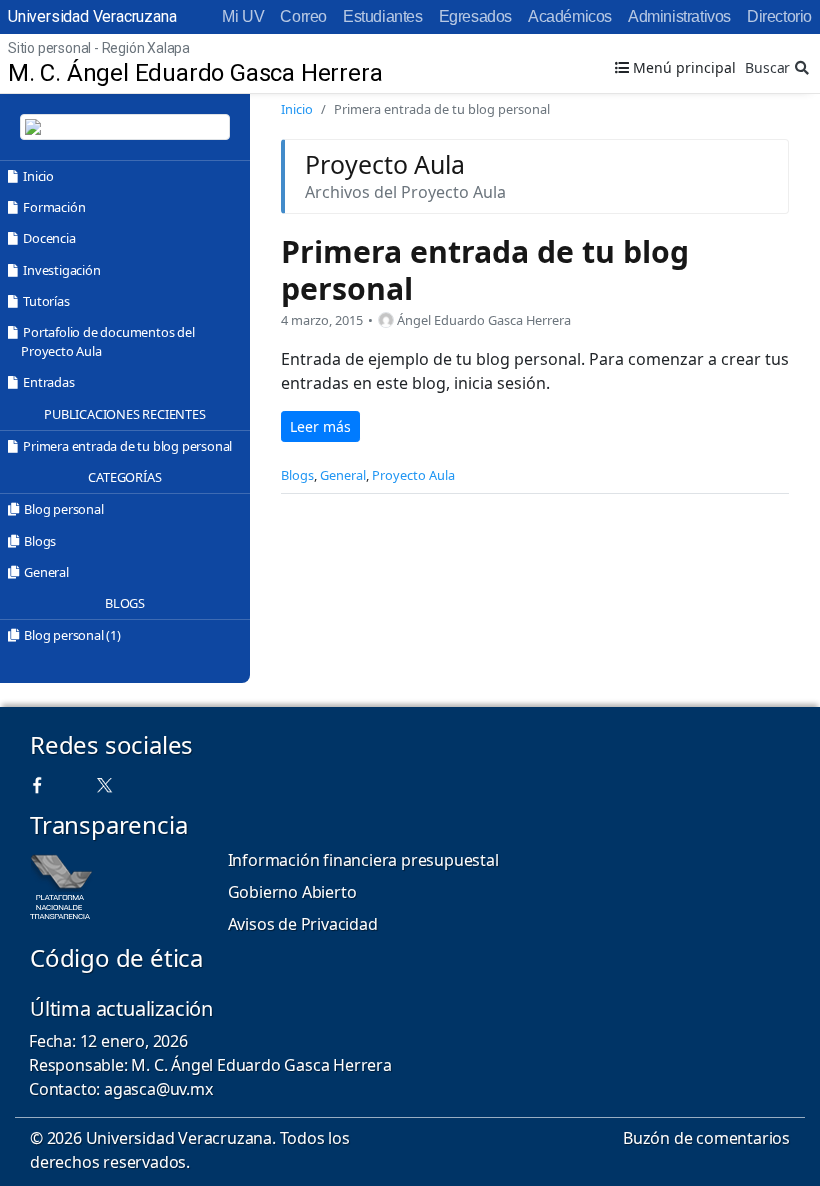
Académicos (570, 16)
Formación (54, 207)
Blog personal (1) (72, 635)
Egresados (475, 16)
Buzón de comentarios (706, 1138)
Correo (303, 16)
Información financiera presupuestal (363, 860)
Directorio (779, 16)
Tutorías (46, 301)
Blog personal (63, 509)
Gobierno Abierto (292, 892)
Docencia (49, 238)
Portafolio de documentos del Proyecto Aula (107, 341)
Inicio (38, 176)
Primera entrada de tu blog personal (127, 446)
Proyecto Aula (413, 475)
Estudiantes (383, 16)
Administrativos (679, 16)
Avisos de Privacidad (303, 924)
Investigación (61, 270)
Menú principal (682, 67)
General (46, 572)
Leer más (320, 426)
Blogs (40, 541)
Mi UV (243, 16)
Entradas (48, 382)
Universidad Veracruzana (92, 16)
